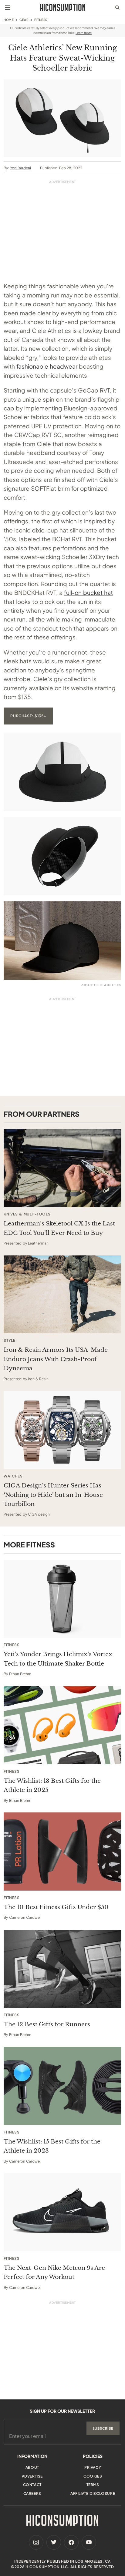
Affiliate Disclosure (93, 2493)
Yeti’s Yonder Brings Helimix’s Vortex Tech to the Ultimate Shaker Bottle (58, 1659)
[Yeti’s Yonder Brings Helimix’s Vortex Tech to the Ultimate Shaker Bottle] (62, 1599)
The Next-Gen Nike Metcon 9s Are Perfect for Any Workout (54, 2272)
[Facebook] (71, 2542)
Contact (32, 2485)
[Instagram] (36, 2542)
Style (9, 1341)
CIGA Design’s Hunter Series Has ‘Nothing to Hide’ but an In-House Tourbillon (53, 1495)
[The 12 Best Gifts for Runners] (62, 1969)
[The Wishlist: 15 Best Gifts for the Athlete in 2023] (62, 2086)
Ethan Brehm (20, 1674)
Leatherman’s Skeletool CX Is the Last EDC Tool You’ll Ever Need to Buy (59, 1228)
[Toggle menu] (8, 8)
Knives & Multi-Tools (27, 1214)
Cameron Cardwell (25, 1917)
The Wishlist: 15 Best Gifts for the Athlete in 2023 (52, 2146)
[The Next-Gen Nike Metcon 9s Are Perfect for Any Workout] (62, 2212)
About (32, 2467)
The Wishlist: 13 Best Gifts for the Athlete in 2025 (52, 1785)
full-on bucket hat (88, 592)
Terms (93, 2485)
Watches (13, 1476)
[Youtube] (89, 2542)
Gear (24, 20)
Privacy (93, 2467)
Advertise (32, 2476)
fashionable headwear (47, 366)
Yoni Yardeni (20, 168)
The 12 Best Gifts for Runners (47, 2024)
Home (9, 20)
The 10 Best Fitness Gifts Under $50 (56, 1907)
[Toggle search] (117, 8)
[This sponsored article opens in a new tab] (62, 1168)
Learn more (84, 33)
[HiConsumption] (62, 7)
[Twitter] (54, 2542)
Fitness (41, 20)
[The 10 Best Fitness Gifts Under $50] (62, 1852)
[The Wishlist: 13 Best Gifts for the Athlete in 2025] (62, 1725)
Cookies (93, 2476)
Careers (32, 2493)
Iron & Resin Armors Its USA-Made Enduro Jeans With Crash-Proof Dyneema (56, 1359)
